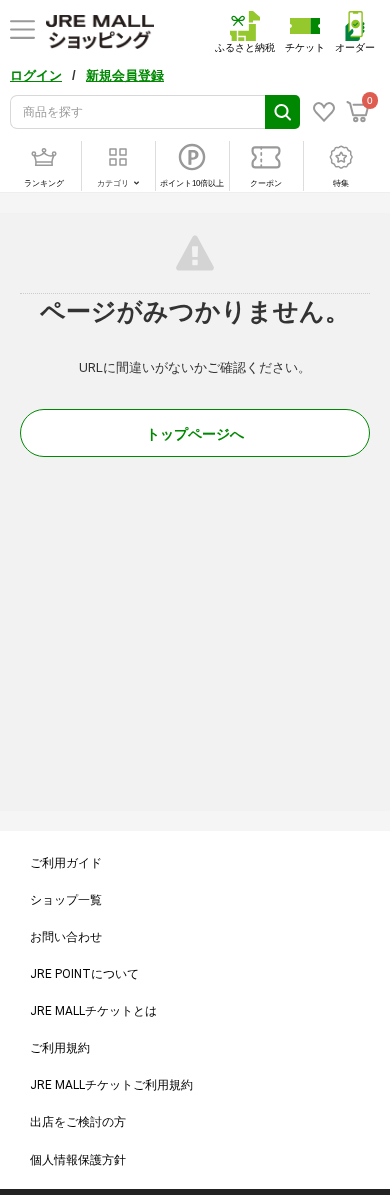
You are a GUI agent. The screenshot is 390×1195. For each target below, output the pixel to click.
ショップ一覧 (66, 900)
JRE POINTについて (84, 974)
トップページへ (195, 434)
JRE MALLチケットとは (93, 1011)
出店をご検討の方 (78, 1122)
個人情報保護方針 (78, 1160)
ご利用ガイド (66, 863)
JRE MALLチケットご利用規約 (111, 1085)
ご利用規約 (60, 1048)
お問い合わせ (66, 937)
